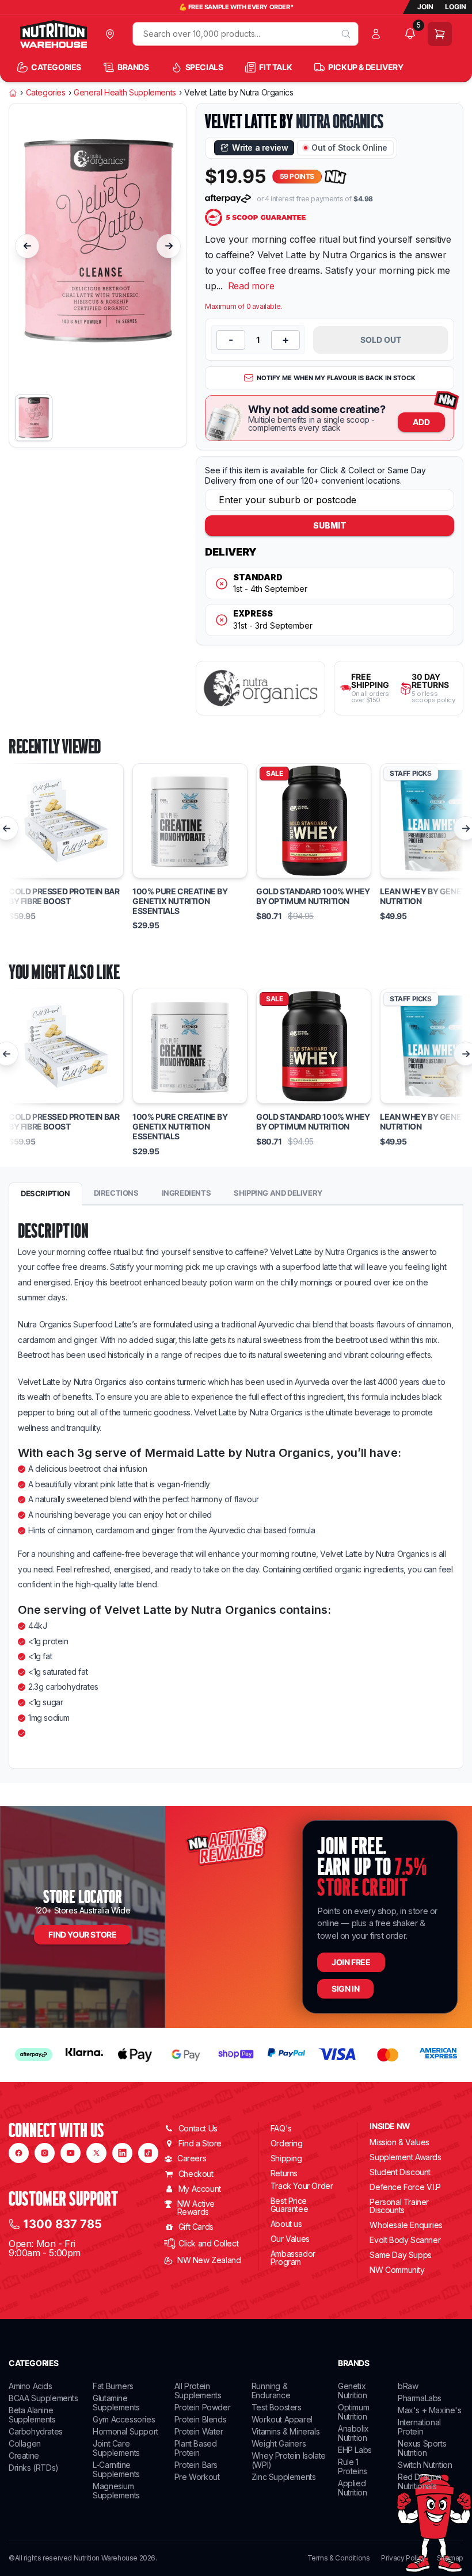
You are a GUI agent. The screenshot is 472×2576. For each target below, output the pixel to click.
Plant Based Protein (196, 2448)
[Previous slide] (27, 246)
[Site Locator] (113, 34)
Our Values (290, 2239)
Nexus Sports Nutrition (422, 2448)
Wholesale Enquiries (406, 2225)
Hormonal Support (125, 2431)
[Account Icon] (378, 34)
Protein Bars (196, 2465)
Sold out (381, 340)
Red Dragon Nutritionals (420, 2481)
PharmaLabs (420, 2398)
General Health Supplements (125, 93)
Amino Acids (31, 2386)
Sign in (345, 1989)
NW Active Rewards (196, 2208)
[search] (346, 34)
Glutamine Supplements (116, 2403)
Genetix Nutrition (352, 2391)
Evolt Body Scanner (405, 2240)
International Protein (419, 2427)
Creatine (24, 2456)
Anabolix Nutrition (353, 2433)
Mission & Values (399, 2142)
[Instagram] (45, 2153)
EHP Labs (355, 2450)
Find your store (82, 1934)
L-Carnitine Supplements (116, 2469)
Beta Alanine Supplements (32, 2415)
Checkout (196, 2174)
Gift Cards (196, 2227)
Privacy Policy (403, 2558)
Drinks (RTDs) (34, 2468)
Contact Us (198, 2128)
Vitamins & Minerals (286, 2431)
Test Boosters (277, 2407)
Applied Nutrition (352, 2488)
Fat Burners (113, 2386)
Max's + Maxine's (430, 2410)
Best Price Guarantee (289, 2205)
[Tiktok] (148, 2153)
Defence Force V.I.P (405, 2187)
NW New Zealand (209, 2260)
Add (421, 422)
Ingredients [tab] (186, 1193)
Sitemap (450, 2558)
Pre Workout (197, 2477)
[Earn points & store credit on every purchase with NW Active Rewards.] (336, 177)
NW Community (397, 2270)
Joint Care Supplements (116, 2448)
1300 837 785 (62, 2224)
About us (286, 2224)
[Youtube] (71, 2153)
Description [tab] (45, 1193)
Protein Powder (202, 2407)
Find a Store (200, 2143)
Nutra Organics (340, 121)
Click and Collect (208, 2243)
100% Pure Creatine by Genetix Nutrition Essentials (180, 901)
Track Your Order (302, 2186)
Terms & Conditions (339, 2558)
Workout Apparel (282, 2419)
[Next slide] (169, 246)
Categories (46, 93)
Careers (192, 2158)
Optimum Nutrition (353, 2412)
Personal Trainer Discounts (399, 2206)
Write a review (260, 148)
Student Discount (400, 2172)
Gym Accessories (124, 2419)
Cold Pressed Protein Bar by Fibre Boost (64, 896)
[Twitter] (96, 2153)
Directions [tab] (116, 1193)
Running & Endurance (271, 2391)
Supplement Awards (405, 2157)
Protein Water (199, 2431)
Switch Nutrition (425, 2465)
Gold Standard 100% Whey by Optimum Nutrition (313, 896)
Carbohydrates (36, 2431)
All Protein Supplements (198, 2391)
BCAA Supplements (43, 2398)
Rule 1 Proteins (353, 2466)
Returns (284, 2173)
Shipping (286, 2158)
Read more (251, 286)
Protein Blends (200, 2419)
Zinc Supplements (284, 2477)
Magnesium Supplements (116, 2491)
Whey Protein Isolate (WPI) (289, 2460)
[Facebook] (19, 2153)
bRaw (408, 2386)
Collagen (25, 2443)
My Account (200, 2189)
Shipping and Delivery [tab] (278, 1193)
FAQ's (281, 2128)
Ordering (287, 2143)
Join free (351, 1962)
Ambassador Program (293, 2258)
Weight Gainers (279, 2443)
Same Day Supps (400, 2255)
